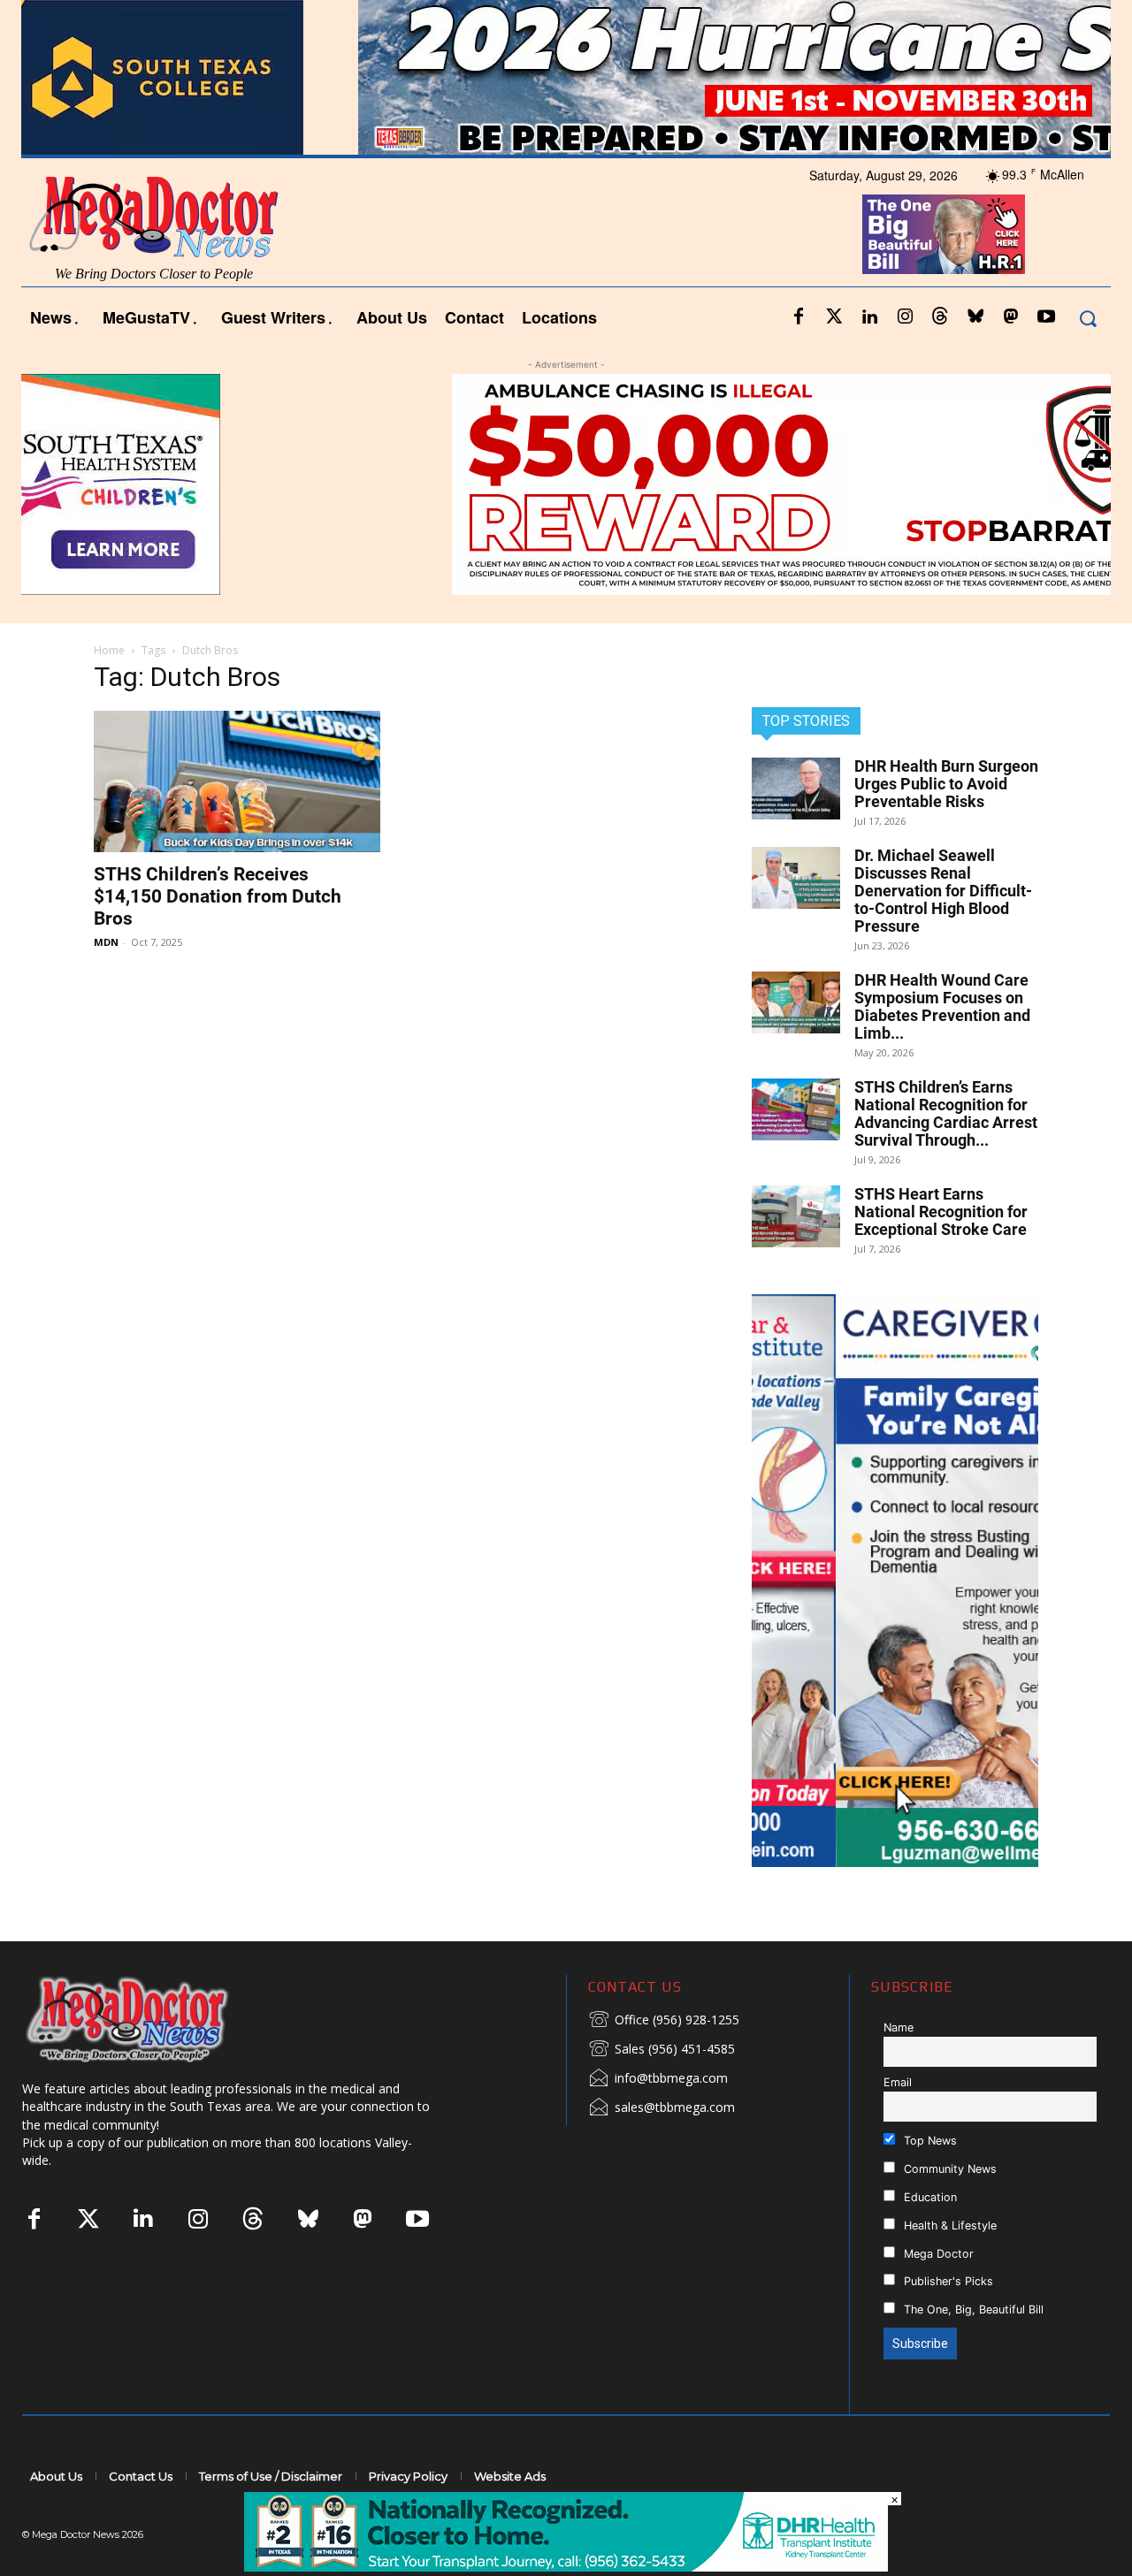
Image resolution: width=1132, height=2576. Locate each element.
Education (929, 2197)
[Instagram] (905, 317)
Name (899, 2027)
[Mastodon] (1011, 317)
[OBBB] (943, 234)
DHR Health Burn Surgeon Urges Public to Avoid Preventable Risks (946, 784)
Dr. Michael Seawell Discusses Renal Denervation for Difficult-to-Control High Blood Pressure (943, 891)
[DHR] (566, 2567)
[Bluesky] (975, 317)
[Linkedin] (869, 317)
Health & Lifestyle (948, 2225)
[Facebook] (799, 317)
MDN (106, 942)
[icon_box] (664, 2021)
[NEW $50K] (566, 484)
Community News (948, 2169)
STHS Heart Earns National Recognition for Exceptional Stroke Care (941, 1212)
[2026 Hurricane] (566, 77)
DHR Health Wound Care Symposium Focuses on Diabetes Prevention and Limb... (942, 1006)
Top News (929, 2141)
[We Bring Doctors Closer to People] (154, 2019)
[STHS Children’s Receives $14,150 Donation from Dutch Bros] (237, 781)
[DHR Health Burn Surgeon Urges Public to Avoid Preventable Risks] (796, 789)
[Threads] (940, 317)
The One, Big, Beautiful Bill (972, 2309)
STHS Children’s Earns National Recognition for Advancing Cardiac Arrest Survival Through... (946, 1113)
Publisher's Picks (947, 2281)
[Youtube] (1046, 317)
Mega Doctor (937, 2254)
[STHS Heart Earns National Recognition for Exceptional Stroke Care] (796, 1216)
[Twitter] (834, 317)
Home (109, 650)
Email (898, 2082)
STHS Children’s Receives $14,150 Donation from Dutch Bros (218, 896)
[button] (1087, 318)
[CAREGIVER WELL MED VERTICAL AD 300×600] (895, 1581)
